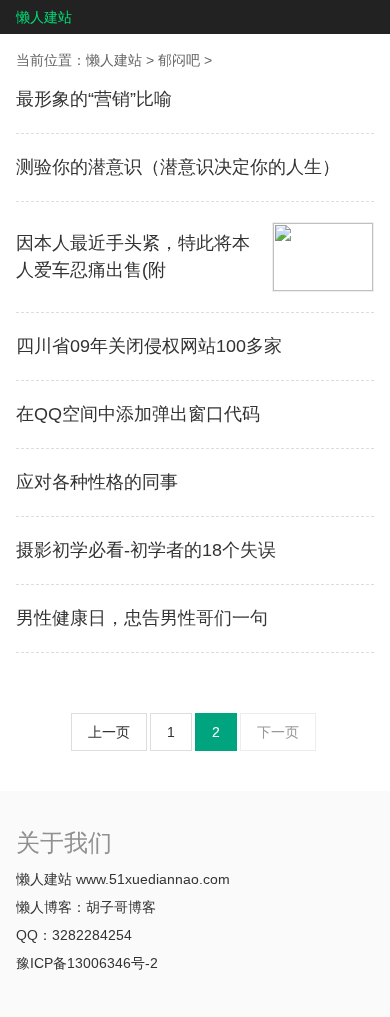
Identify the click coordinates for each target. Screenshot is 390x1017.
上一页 (109, 732)
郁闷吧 (179, 60)
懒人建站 (44, 17)
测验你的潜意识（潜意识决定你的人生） (178, 167)
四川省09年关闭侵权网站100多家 (149, 346)
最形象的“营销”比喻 (94, 99)
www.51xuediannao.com (153, 879)
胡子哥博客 (121, 907)
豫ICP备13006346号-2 (87, 963)
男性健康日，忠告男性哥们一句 (142, 618)
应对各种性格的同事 (97, 482)
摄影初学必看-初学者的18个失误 (146, 550)
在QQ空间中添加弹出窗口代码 (138, 414)
